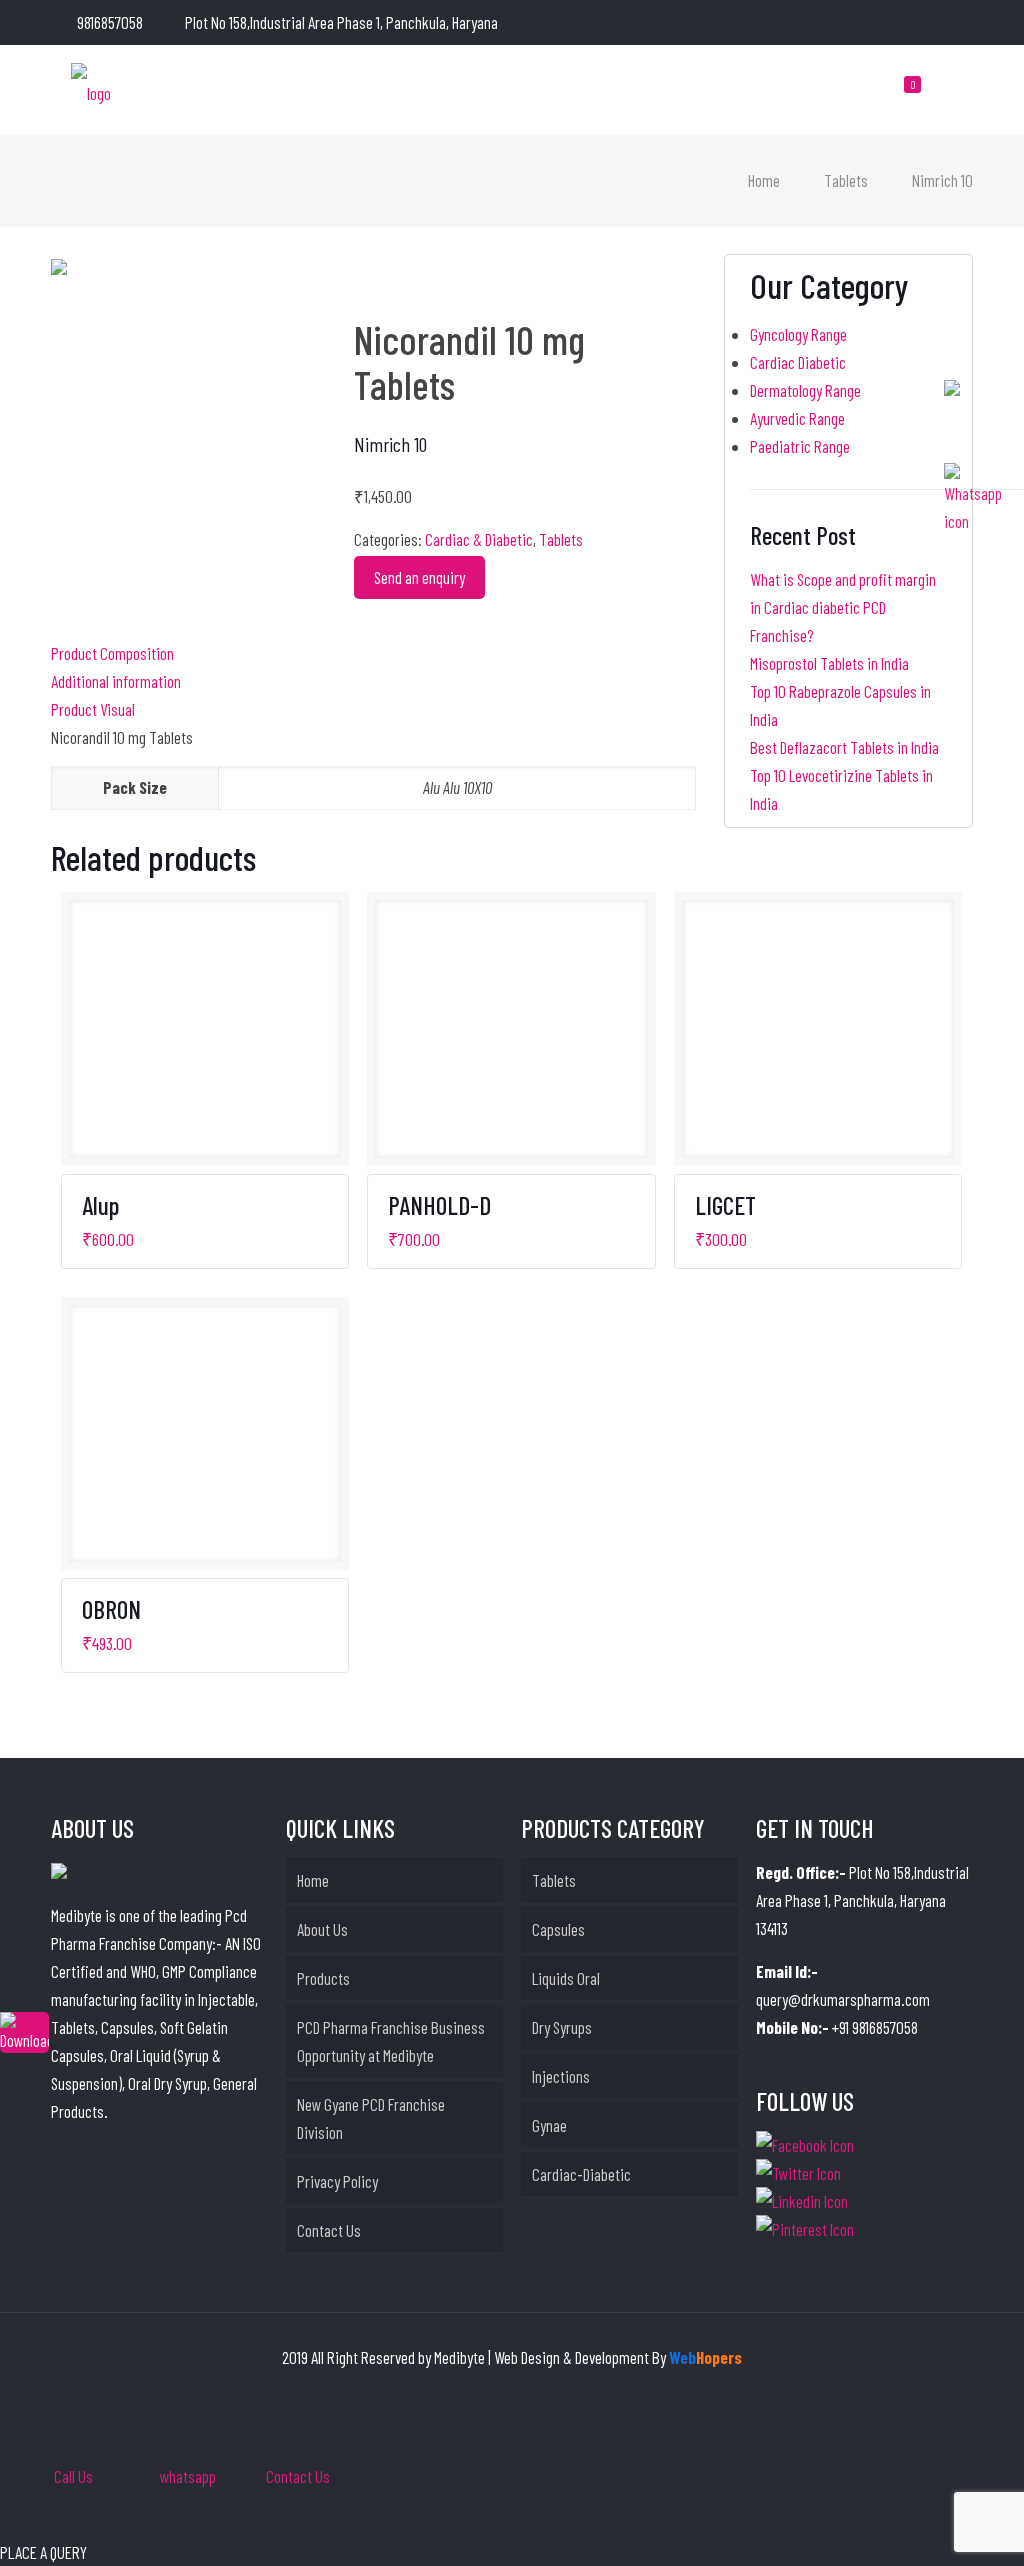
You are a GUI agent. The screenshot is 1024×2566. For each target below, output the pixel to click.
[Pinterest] (935, 23)
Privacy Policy (337, 2181)
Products (323, 1978)
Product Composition (112, 653)
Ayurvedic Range (797, 418)
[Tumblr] (962, 23)
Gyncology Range (798, 334)
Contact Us (329, 2230)
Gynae (549, 2125)
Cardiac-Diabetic (581, 2174)
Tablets (846, 180)
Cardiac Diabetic (798, 362)
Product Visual (93, 709)
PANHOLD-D (439, 1205)
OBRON (111, 1609)
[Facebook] (881, 23)
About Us (322, 1929)
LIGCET (725, 1205)
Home (764, 180)
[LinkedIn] (908, 23)
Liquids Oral (566, 1978)
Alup (100, 1205)
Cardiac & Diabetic (479, 539)
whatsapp (188, 2476)
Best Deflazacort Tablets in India (844, 747)
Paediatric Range (800, 446)
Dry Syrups (562, 2027)
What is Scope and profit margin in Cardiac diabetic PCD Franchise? (843, 607)
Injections (561, 2076)
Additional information (116, 681)
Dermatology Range (805, 390)
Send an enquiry (419, 577)
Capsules (558, 1929)
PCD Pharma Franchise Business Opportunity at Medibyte (391, 2041)
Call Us (73, 2476)
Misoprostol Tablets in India (829, 663)
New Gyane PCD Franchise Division (371, 2118)
